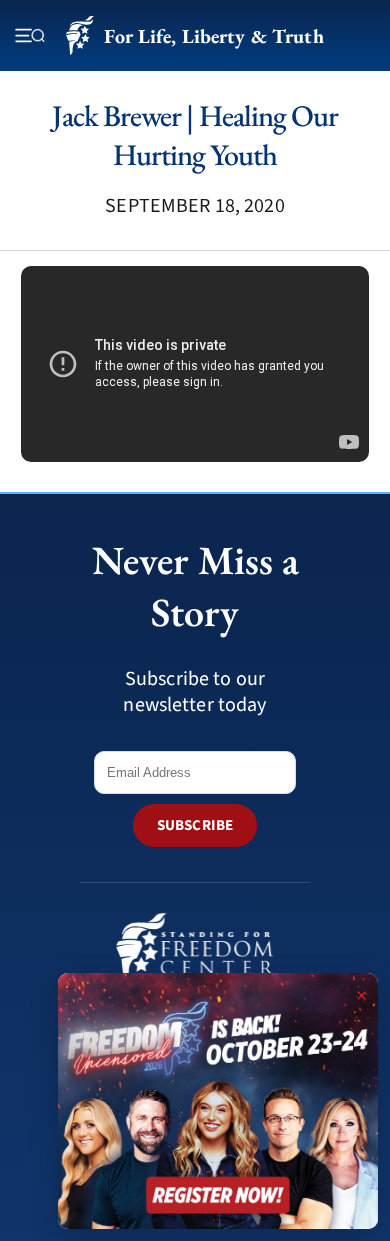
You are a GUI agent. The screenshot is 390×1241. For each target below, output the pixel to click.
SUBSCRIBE (195, 825)
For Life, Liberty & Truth (213, 36)
